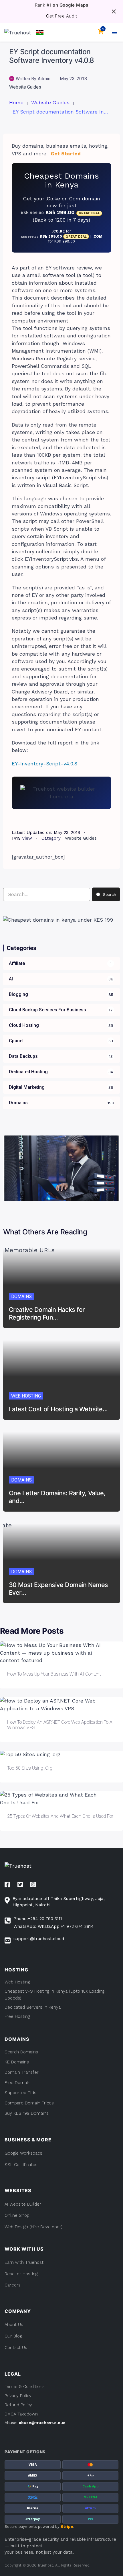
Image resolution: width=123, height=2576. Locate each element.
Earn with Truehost (24, 2262)
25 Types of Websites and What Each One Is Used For (60, 1816)
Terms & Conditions (25, 2387)
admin (44, 79)
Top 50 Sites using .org (30, 1768)
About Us (14, 2325)
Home (16, 103)
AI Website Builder (23, 2204)
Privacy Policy (18, 2396)
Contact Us (16, 2348)
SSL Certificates (21, 2165)
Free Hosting (17, 2016)
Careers (13, 2285)
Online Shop (17, 2215)
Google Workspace (23, 2153)
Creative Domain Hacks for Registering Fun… (47, 1313)
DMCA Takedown (21, 2414)
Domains (21, 1296)
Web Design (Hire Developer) (33, 2227)
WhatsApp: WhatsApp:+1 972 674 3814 (54, 1926)
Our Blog (13, 2336)
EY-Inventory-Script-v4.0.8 (44, 764)
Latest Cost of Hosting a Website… (58, 1409)
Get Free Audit (61, 16)
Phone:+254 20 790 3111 (38, 1919)
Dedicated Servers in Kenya (33, 2007)
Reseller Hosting (21, 2274)
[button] (40, 32)
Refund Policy (18, 2405)
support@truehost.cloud (39, 1939)
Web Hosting (26, 1396)
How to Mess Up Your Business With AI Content (54, 1674)
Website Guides (25, 87)
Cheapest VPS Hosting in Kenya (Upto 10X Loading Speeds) (54, 1995)
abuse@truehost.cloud (42, 2423)
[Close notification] (114, 11)
